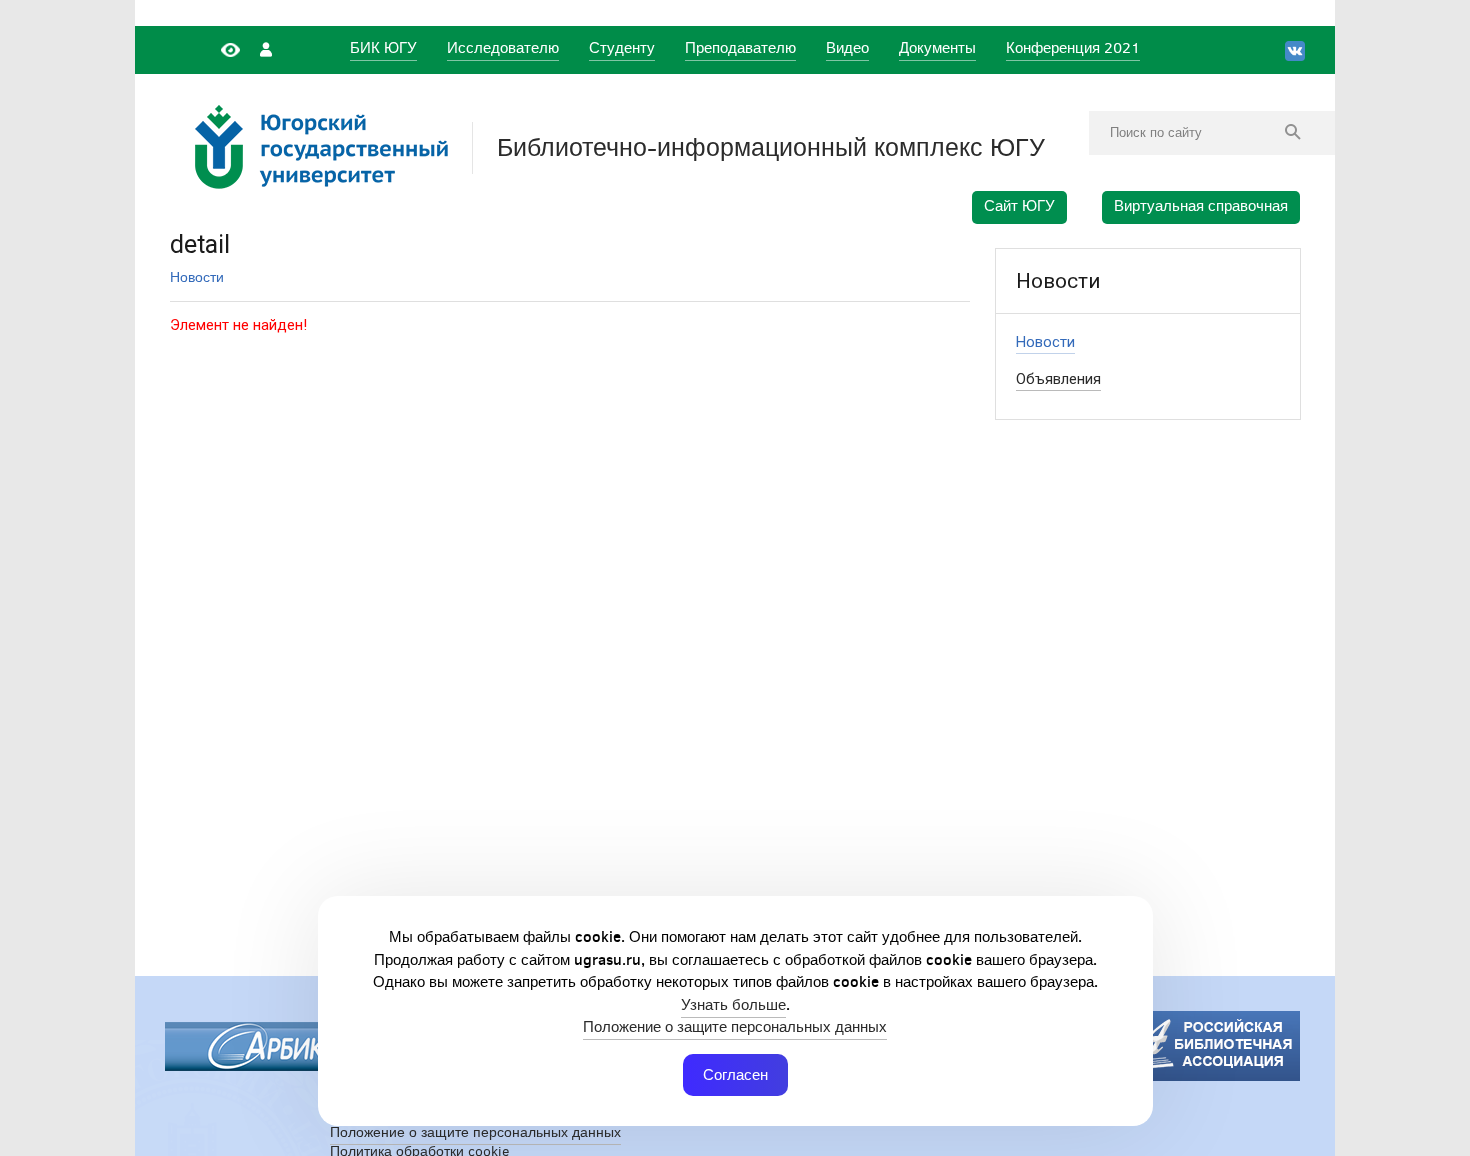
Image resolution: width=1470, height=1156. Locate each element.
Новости (197, 277)
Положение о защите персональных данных (735, 1026)
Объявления (1058, 379)
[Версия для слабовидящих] (232, 47)
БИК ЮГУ (383, 48)
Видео (847, 48)
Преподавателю (740, 48)
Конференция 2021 (1073, 48)
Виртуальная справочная (1201, 206)
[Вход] (266, 47)
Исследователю (503, 48)
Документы (937, 48)
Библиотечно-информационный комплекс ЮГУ (771, 147)
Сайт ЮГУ (1019, 206)
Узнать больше (733, 1004)
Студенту (622, 48)
